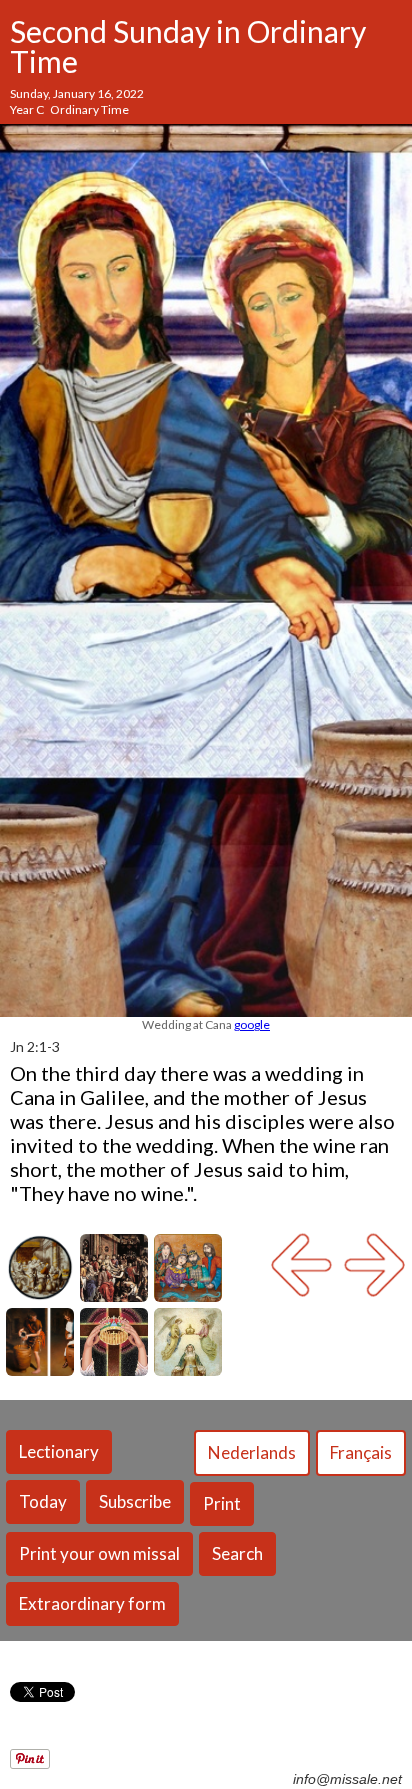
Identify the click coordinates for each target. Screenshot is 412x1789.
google (252, 1024)
